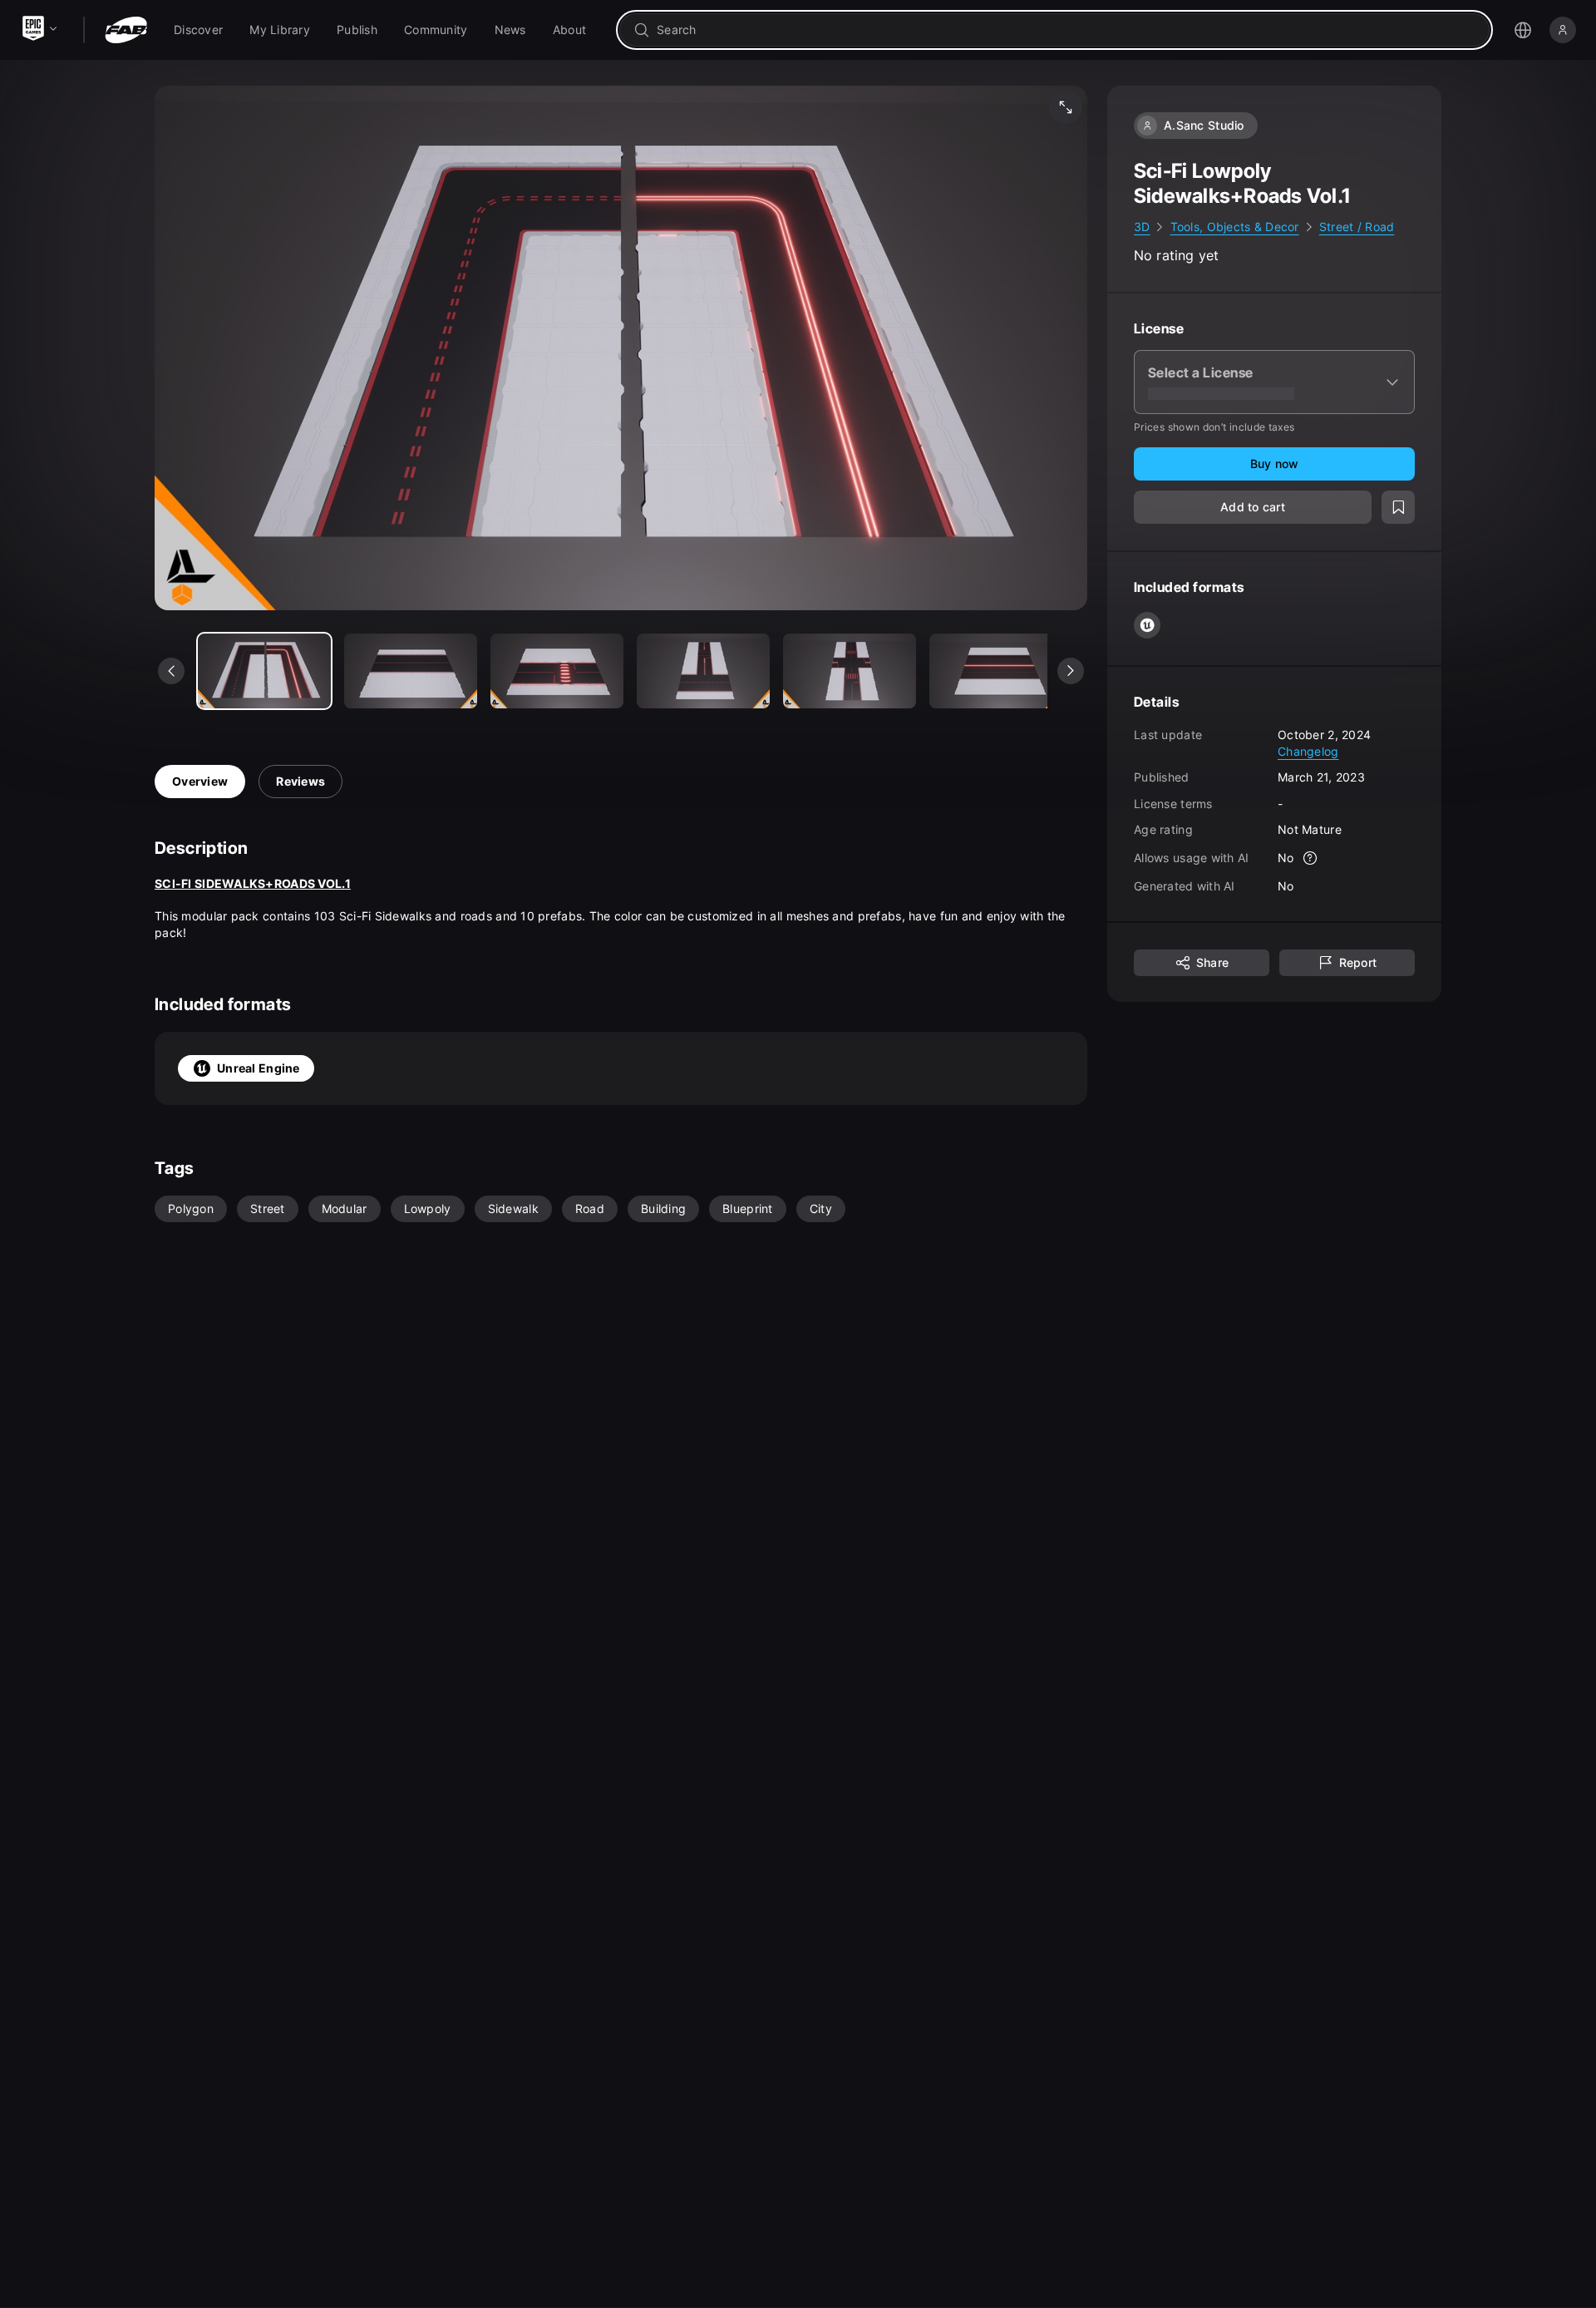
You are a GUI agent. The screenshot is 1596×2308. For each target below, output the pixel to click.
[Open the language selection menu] (1523, 30)
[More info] (1311, 858)
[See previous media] (171, 671)
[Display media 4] (850, 671)
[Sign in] (1563, 30)
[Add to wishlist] (1398, 507)
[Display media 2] (557, 671)
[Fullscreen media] (1066, 107)
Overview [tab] (200, 781)
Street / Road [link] (1357, 227)
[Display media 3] (703, 671)
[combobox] (1066, 30)
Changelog (1308, 750)
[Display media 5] (996, 671)
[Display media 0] (264, 671)
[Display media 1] (411, 671)
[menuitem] (198, 30)
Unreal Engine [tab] (259, 1068)
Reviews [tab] (300, 781)
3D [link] (1142, 227)
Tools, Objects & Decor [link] (1235, 227)
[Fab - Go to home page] (126, 30)
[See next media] (1071, 671)
